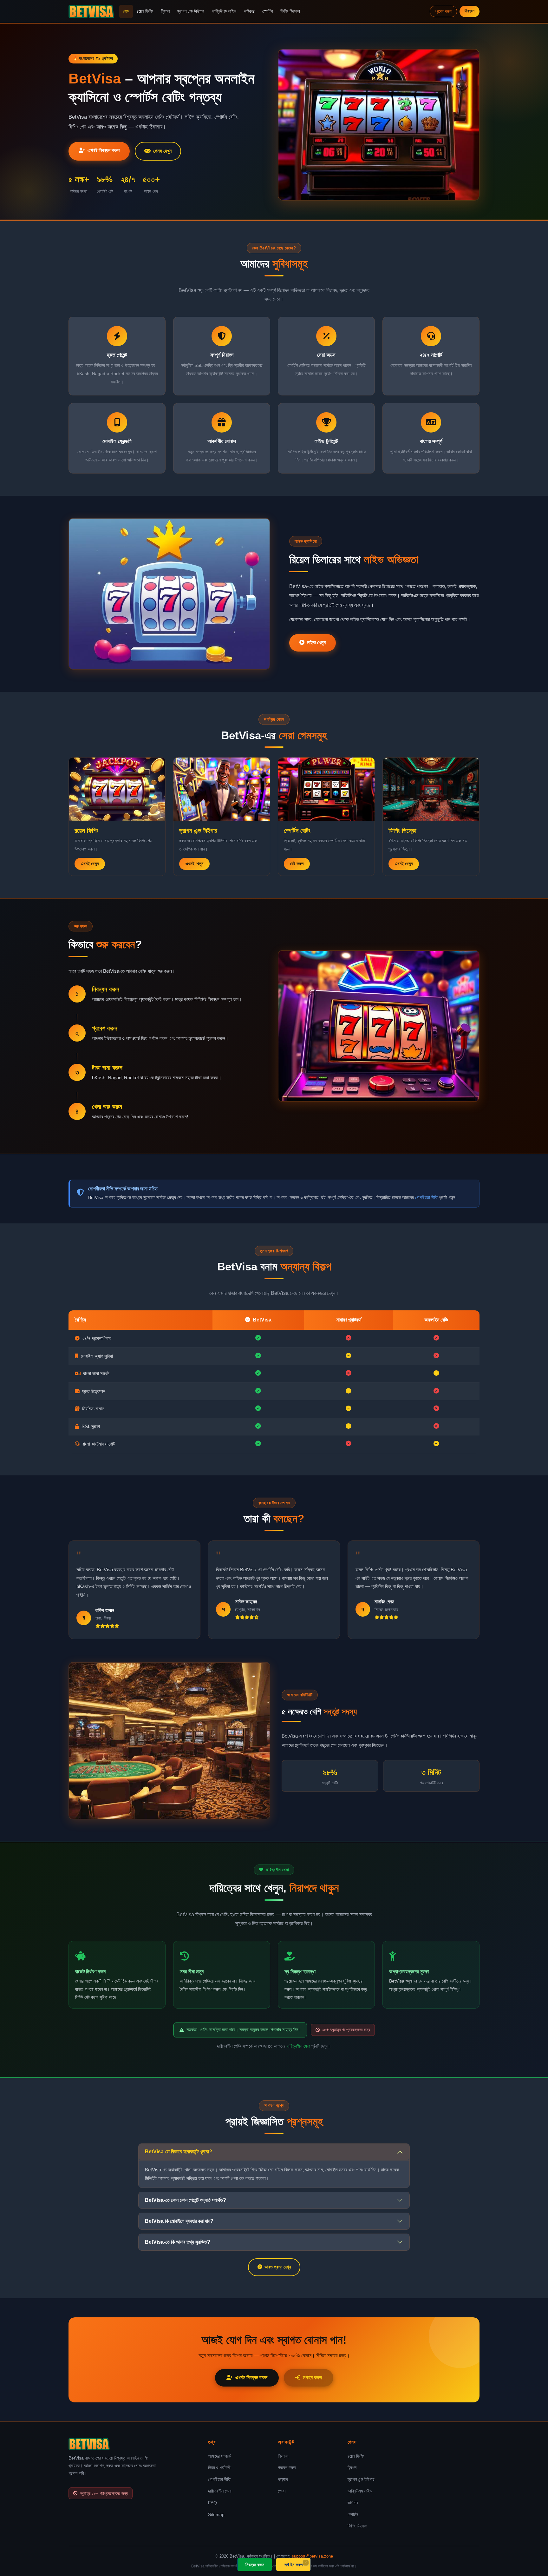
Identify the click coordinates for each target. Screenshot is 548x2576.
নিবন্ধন (470, 11)
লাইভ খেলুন (316, 642)
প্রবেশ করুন (443, 11)
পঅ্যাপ (283, 2479)
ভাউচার (249, 11)
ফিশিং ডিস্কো (290, 11)
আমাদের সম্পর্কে (219, 2456)
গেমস (282, 2491)
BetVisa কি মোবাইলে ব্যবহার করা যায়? (179, 2221)
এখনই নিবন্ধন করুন (104, 150)
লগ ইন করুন (294, 2564)
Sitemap (216, 2514)
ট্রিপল (165, 11)
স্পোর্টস (267, 11)
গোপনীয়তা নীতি (426, 1197)
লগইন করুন (312, 2377)
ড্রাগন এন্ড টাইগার (191, 11)
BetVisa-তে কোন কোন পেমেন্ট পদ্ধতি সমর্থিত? (186, 2200)
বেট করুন (297, 864)
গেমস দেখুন (162, 151)
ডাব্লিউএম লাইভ (224, 11)
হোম (126, 11)
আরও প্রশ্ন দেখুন (278, 2267)
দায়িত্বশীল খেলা (298, 2046)
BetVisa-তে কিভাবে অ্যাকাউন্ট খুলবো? (179, 2152)
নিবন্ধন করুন (255, 2564)
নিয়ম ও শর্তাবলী (219, 2467)
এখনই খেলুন (90, 864)
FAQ (212, 2503)
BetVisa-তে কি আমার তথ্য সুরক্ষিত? (178, 2242)
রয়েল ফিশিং (145, 11)
